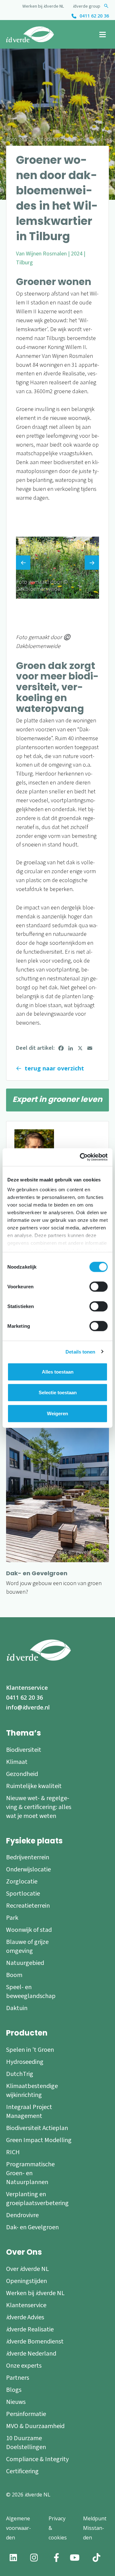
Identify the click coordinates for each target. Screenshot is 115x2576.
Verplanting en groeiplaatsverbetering (37, 2199)
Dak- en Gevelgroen (32, 2227)
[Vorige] (23, 563)
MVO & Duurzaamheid (35, 2426)
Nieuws (16, 2402)
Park (12, 1918)
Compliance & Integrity (37, 2459)
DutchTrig (20, 2074)
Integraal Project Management (29, 2112)
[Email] (90, 1048)
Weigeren (57, 1413)
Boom (14, 1975)
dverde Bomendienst (35, 2342)
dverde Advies (25, 2317)
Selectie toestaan (58, 1392)
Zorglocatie (22, 1882)
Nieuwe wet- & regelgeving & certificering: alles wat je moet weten (39, 1807)
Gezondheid (22, 1774)
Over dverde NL (27, 2269)
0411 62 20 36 (94, 16)
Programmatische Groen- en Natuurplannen (30, 2173)
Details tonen (80, 1352)
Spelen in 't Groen (30, 2050)
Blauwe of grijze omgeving (27, 1946)
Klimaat (17, 1762)
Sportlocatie (23, 1894)
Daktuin (17, 2008)
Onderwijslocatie (28, 1869)
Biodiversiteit (24, 1750)
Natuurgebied (25, 1963)
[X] (80, 1048)
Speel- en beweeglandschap (31, 1992)
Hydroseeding (25, 2062)
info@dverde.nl (28, 1707)
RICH (13, 2152)
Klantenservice (27, 1688)
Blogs (14, 2390)
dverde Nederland (31, 2354)
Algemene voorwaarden (19, 2528)
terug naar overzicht (54, 1068)
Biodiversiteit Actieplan (37, 2128)
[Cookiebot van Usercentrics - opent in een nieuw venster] (81, 1157)
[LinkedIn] (71, 1048)
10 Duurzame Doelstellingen (26, 2443)
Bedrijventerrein (28, 1857)
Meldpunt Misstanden (95, 2528)
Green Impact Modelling (39, 2140)
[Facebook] (61, 1048)
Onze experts (24, 2366)
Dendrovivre (22, 2215)
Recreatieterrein (28, 1906)
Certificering (22, 2471)
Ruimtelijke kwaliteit (34, 1786)
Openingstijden (27, 2281)
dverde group (87, 6)
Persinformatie (26, 2414)
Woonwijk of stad (29, 1930)
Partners (18, 2378)
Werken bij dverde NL (43, 6)
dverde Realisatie (30, 2329)
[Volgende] (92, 563)
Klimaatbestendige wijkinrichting (32, 2091)
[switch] (99, 1286)
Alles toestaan (58, 1372)
